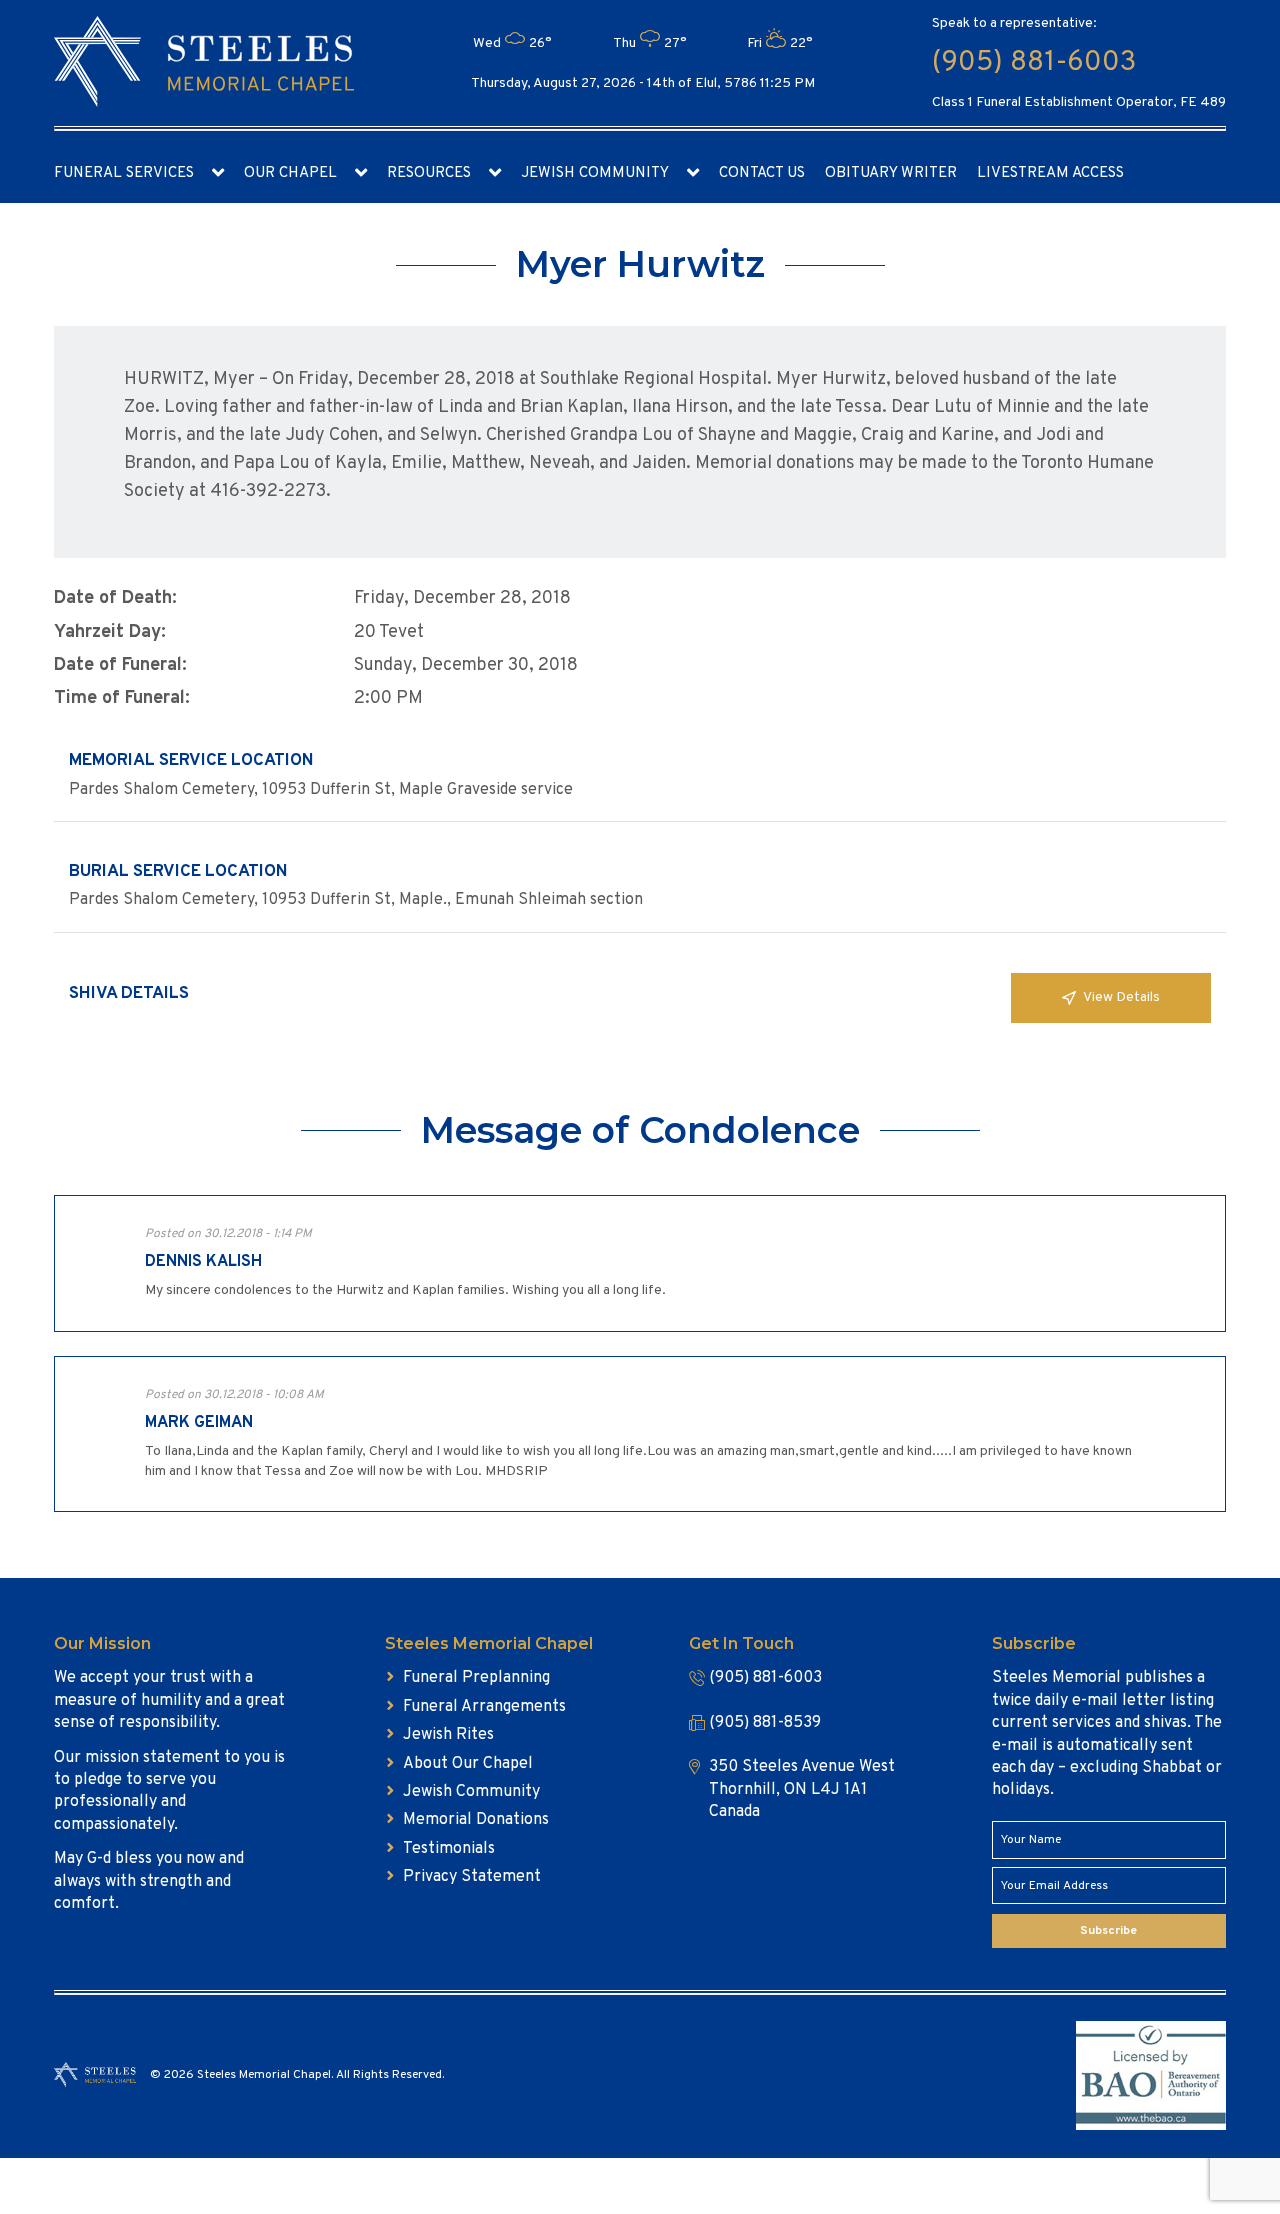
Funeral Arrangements (484, 1707)
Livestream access (1050, 173)
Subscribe (1108, 1931)
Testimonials (449, 1849)
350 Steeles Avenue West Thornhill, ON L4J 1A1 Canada (802, 1789)
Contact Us (762, 173)
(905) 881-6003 (1034, 63)
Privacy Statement (472, 1877)
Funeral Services (124, 173)
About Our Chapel (468, 1764)
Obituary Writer (891, 173)
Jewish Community (595, 173)
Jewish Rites (448, 1735)
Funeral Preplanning (476, 1678)
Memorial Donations (476, 1820)
